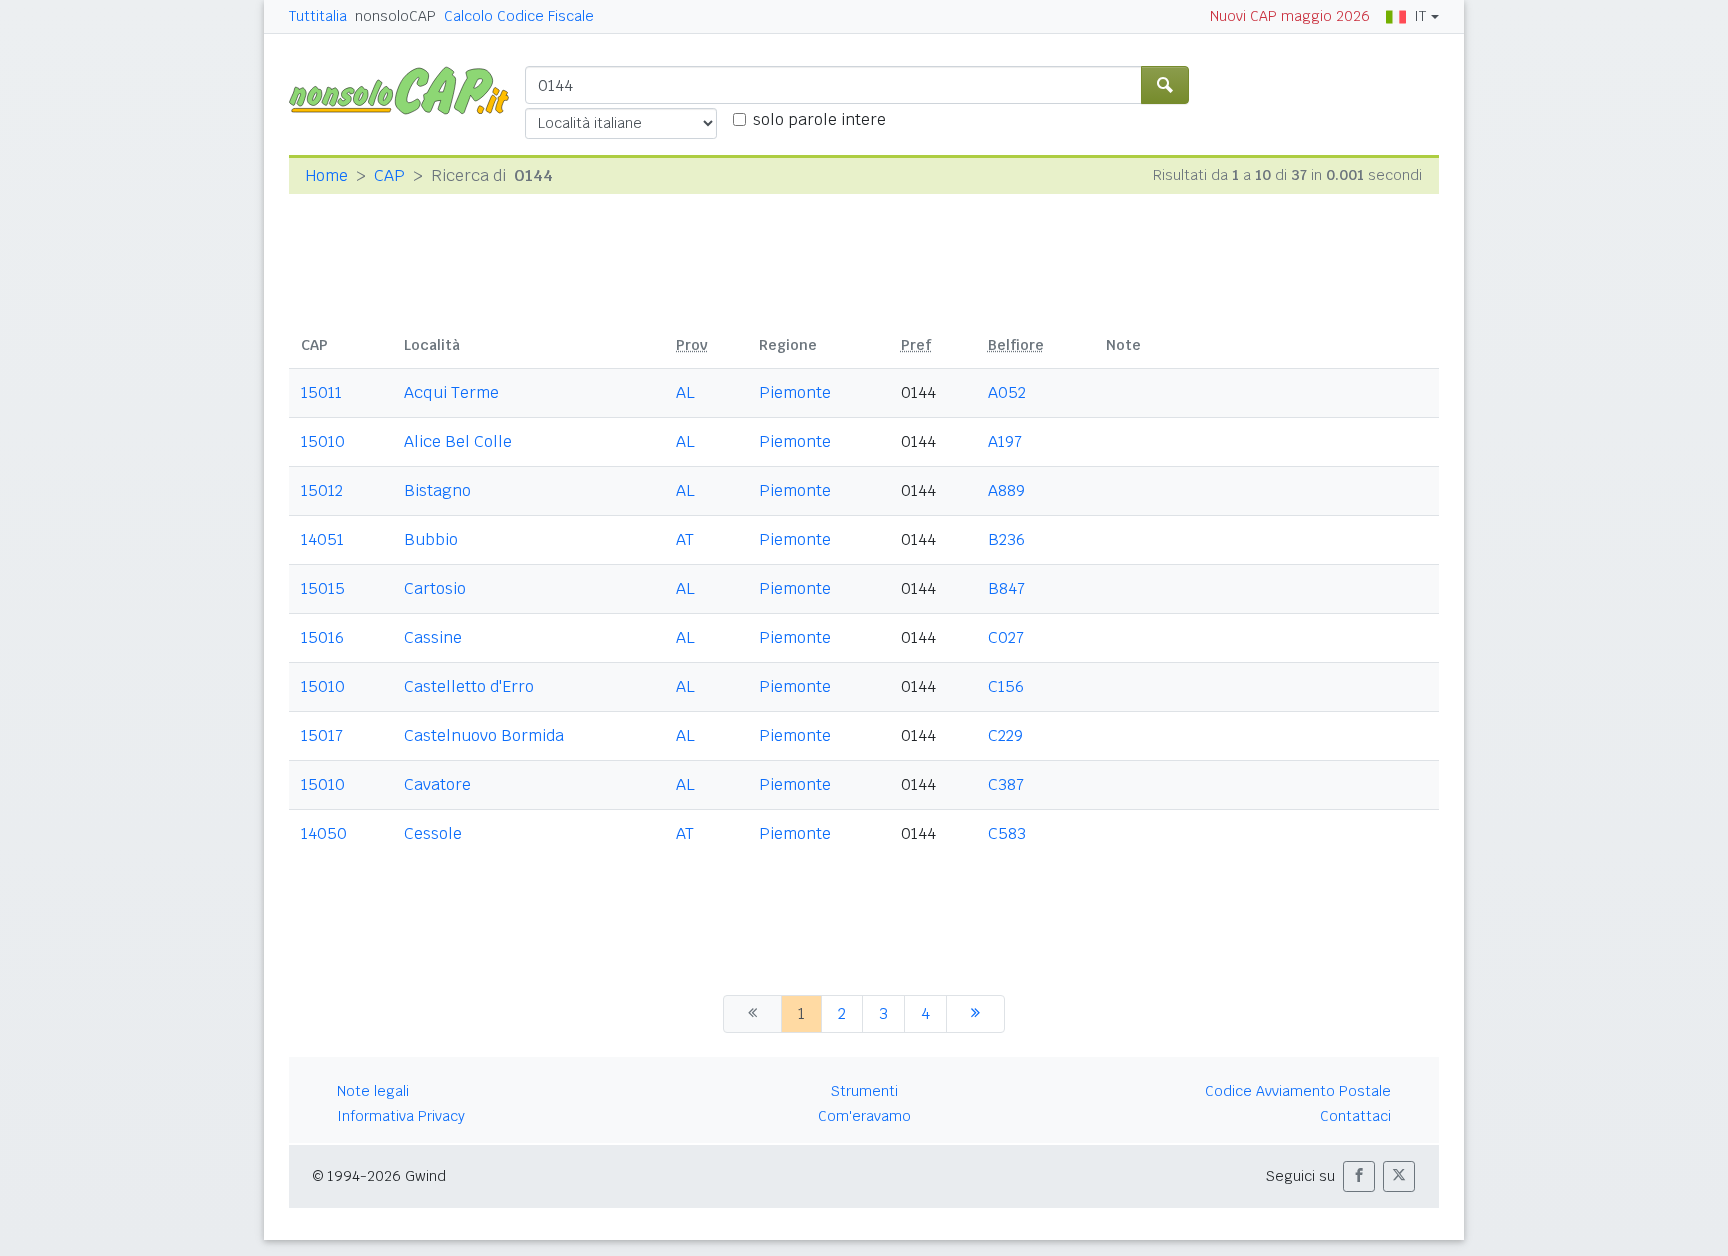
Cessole (433, 833)
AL (685, 392)
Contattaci (1355, 1116)
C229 (1005, 735)
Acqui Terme (451, 392)
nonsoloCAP (395, 16)
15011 (321, 392)
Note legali (373, 1091)
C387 (1006, 784)
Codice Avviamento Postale (1298, 1091)
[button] (1359, 1176)
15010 (323, 441)
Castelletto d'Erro (469, 686)
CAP (389, 175)
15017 (322, 735)
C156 (1006, 686)
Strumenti (864, 1091)
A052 (1007, 392)
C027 (1006, 637)
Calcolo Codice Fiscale (519, 16)
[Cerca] (1165, 85)
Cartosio (435, 588)
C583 (1007, 833)
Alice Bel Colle (458, 441)
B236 (1006, 539)
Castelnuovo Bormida (484, 735)
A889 (1006, 490)
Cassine (433, 637)
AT (685, 539)
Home (326, 175)
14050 (324, 833)
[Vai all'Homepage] (407, 89)
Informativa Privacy (401, 1116)
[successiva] (975, 1014)
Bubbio (431, 539)
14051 (322, 539)
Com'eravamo (864, 1116)
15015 (323, 588)
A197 (1005, 441)
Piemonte (795, 392)
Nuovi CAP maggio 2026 (1290, 16)
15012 (322, 490)
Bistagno (437, 490)
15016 (322, 637)
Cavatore (437, 784)
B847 (1006, 588)
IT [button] (1420, 16)
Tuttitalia (318, 16)
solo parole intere (819, 119)
